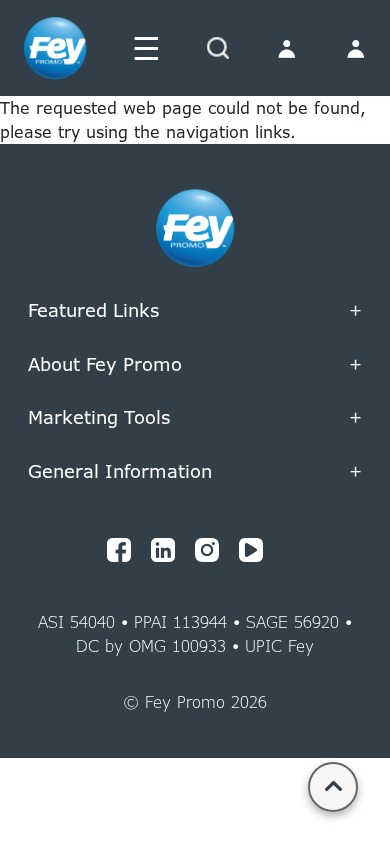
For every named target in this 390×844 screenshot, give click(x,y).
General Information (195, 472)
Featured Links (195, 311)
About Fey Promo (195, 365)
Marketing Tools (195, 263)
